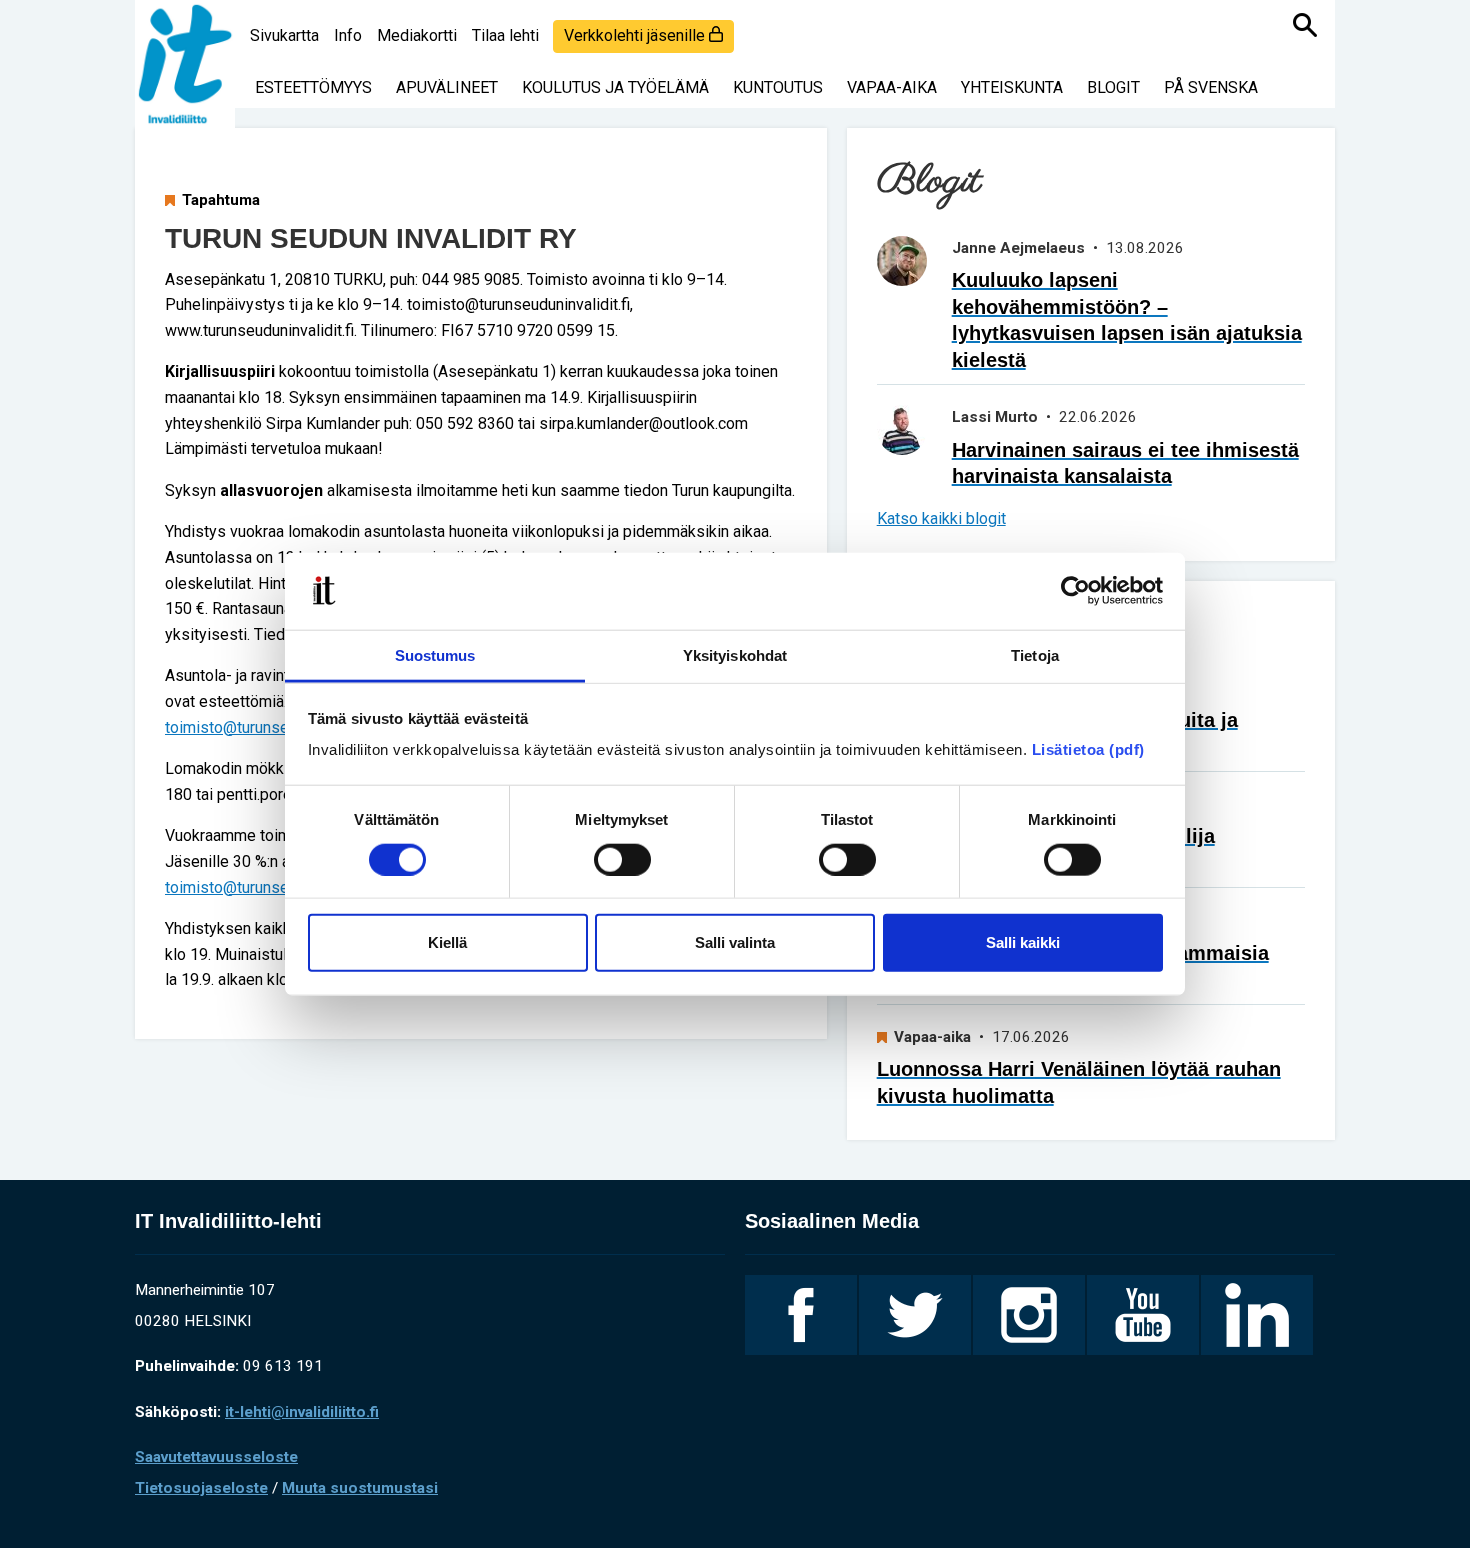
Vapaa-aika (892, 87)
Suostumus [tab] (435, 655)
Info (348, 35)
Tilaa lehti (505, 35)
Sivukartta (284, 35)
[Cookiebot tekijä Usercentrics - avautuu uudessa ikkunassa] (1075, 591)
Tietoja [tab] (1035, 655)
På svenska (1211, 87)
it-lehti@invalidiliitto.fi (302, 1412)
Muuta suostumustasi (360, 1488)
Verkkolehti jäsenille (636, 35)
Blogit (1113, 87)
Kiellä (447, 942)
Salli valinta (735, 942)
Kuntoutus (778, 87)
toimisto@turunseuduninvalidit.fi (276, 727)
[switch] (622, 859)
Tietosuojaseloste (201, 1488)
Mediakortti (417, 35)
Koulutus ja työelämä (615, 87)
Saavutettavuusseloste (216, 1457)
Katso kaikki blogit (941, 518)
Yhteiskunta (1012, 87)
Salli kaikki (1023, 942)
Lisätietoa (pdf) (1088, 749)
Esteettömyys (313, 87)
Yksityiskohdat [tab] (735, 655)
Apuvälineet (447, 87)
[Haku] (1305, 25)
